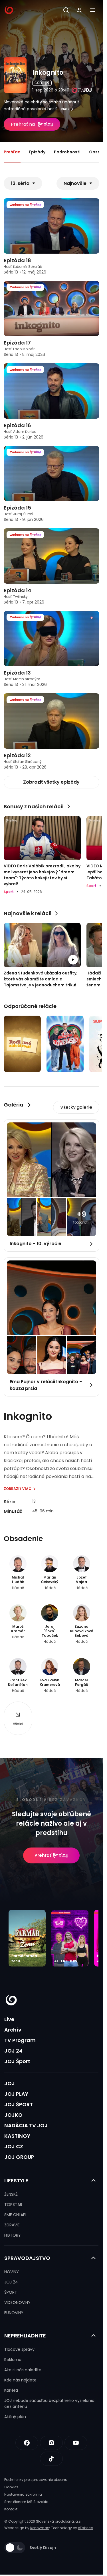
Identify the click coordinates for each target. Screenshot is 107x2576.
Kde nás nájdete (20, 2380)
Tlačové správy (19, 2349)
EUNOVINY (14, 2313)
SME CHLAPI (15, 2215)
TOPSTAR (13, 2205)
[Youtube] (76, 2443)
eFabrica (86, 2528)
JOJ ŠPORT (19, 2104)
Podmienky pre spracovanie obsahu (36, 2480)
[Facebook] (27, 2443)
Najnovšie (75, 183)
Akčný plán (15, 2417)
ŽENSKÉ (11, 2194)
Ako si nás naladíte (23, 2370)
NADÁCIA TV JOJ (26, 2125)
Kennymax (40, 2528)
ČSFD (39, 83)
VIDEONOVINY (17, 2302)
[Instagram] (51, 2443)
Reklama (13, 2360)
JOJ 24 (13, 2051)
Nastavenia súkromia (23, 2494)
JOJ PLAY (16, 2094)
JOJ (10, 2083)
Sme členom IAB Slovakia (26, 2502)
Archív (13, 2030)
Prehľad (12, 152)
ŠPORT (11, 2292)
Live (9, 2019)
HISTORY (13, 2235)
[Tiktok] (51, 2459)
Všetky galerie (76, 1107)
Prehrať (43, 1855)
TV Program (20, 2040)
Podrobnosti (67, 152)
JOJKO (13, 2115)
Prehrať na (23, 124)
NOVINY (12, 2272)
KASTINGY (17, 2136)
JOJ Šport (17, 2061)
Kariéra (11, 2390)
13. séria (20, 183)
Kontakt (11, 2509)
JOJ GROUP (19, 2157)
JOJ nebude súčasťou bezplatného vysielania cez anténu (49, 2403)
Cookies (11, 2487)
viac (65, 109)
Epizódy (37, 152)
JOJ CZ (14, 2146)
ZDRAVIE (12, 2225)
